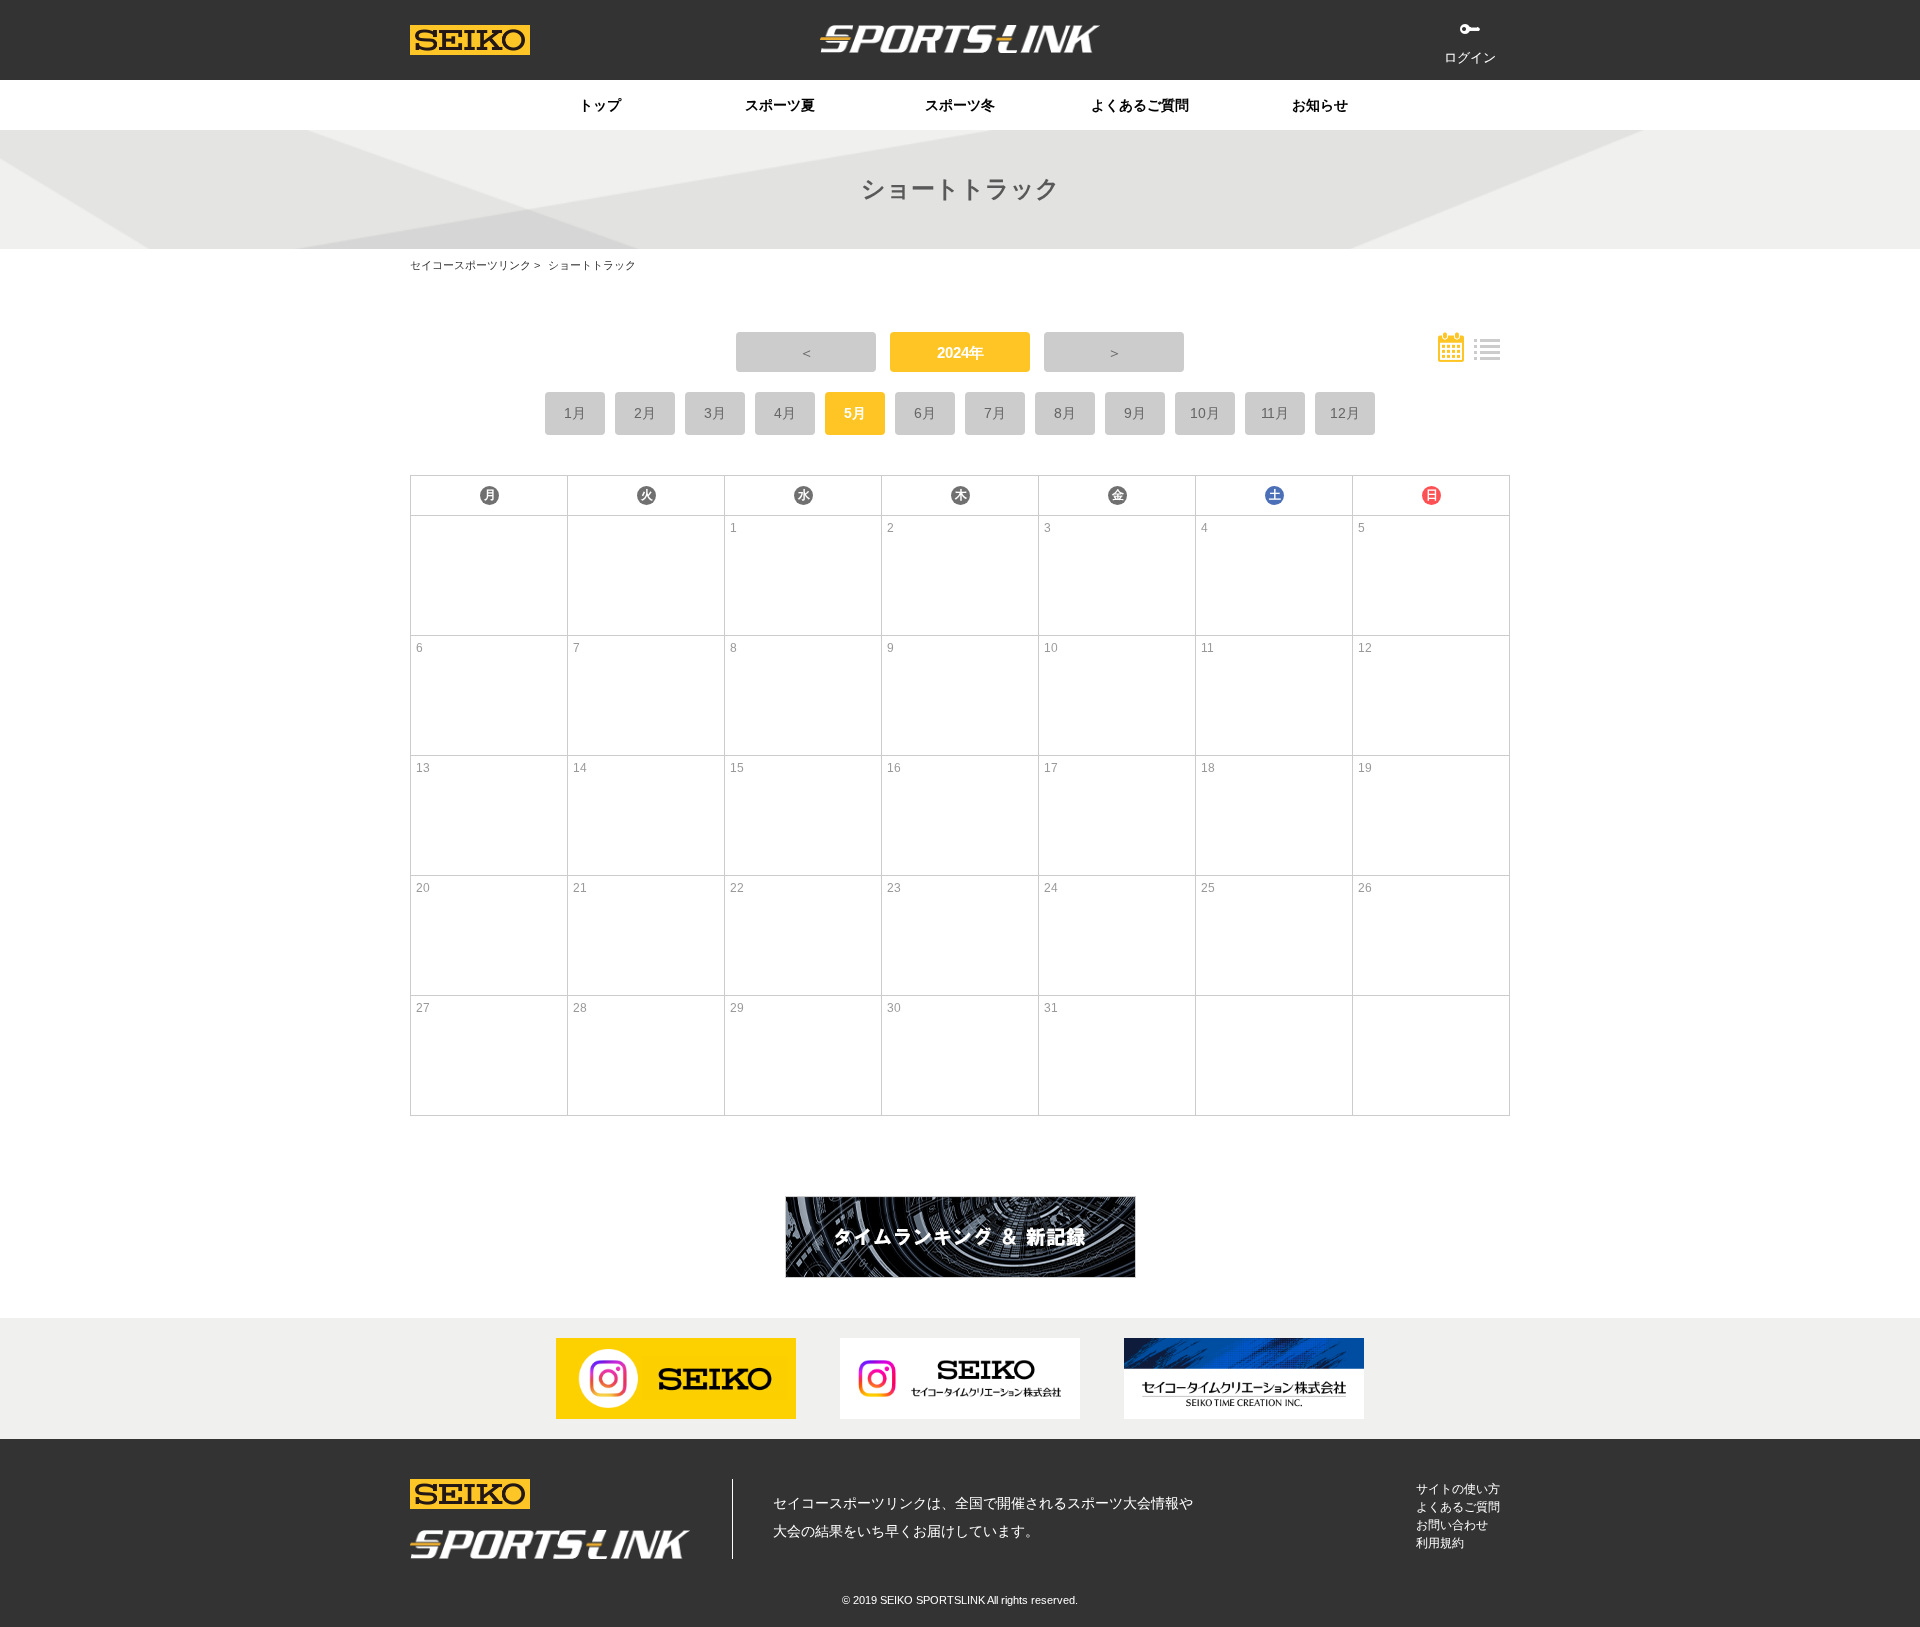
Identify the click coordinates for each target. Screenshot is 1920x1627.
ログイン (1470, 57)
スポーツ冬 (960, 105)
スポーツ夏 (780, 105)
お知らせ (1320, 105)
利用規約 (1440, 1543)
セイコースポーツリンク (470, 265)
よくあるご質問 (1140, 105)
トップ (600, 105)
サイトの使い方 (1458, 1489)
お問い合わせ (1452, 1525)
